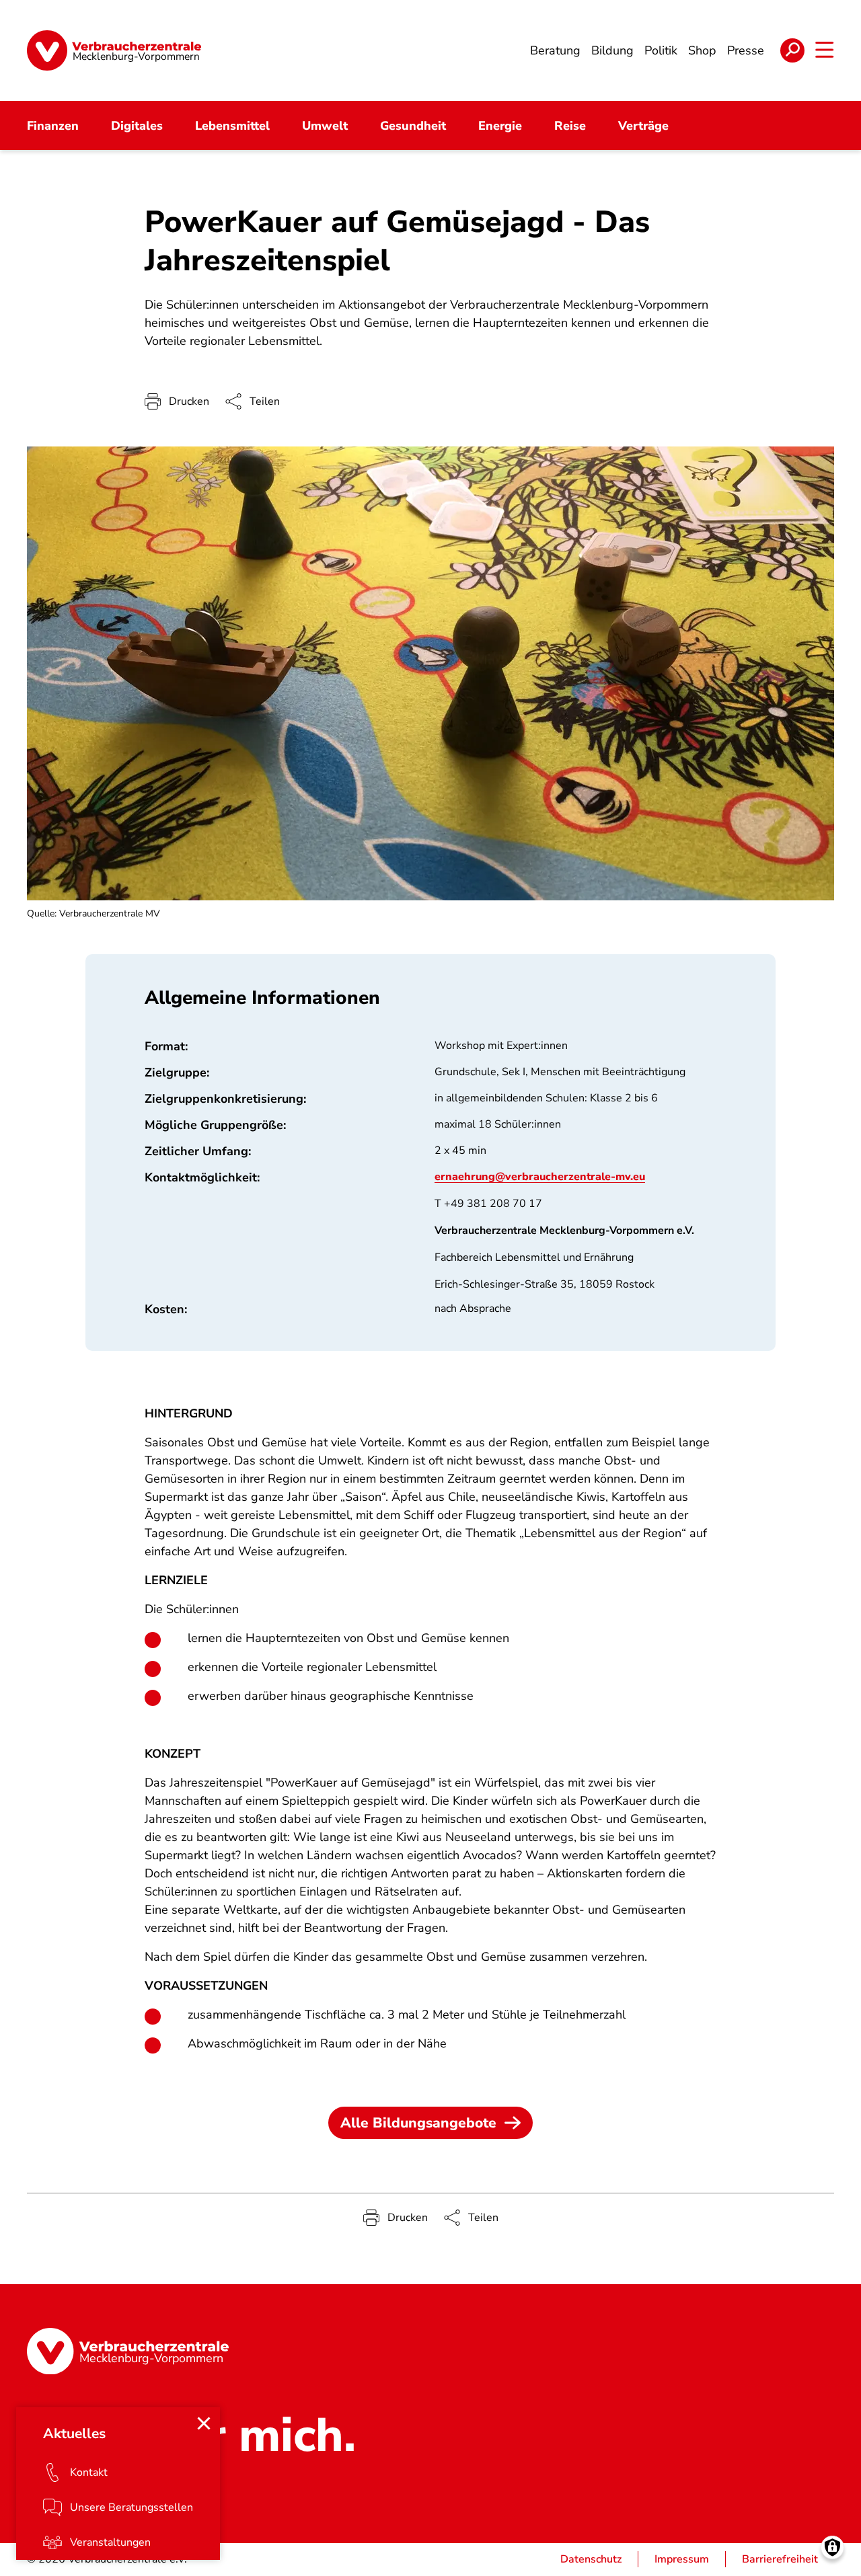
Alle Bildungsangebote (418, 2123)
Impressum (682, 2559)
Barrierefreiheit (780, 2559)
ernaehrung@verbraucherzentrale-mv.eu (540, 1177)
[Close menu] (204, 2423)
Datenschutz (591, 2559)
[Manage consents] (832, 2547)
